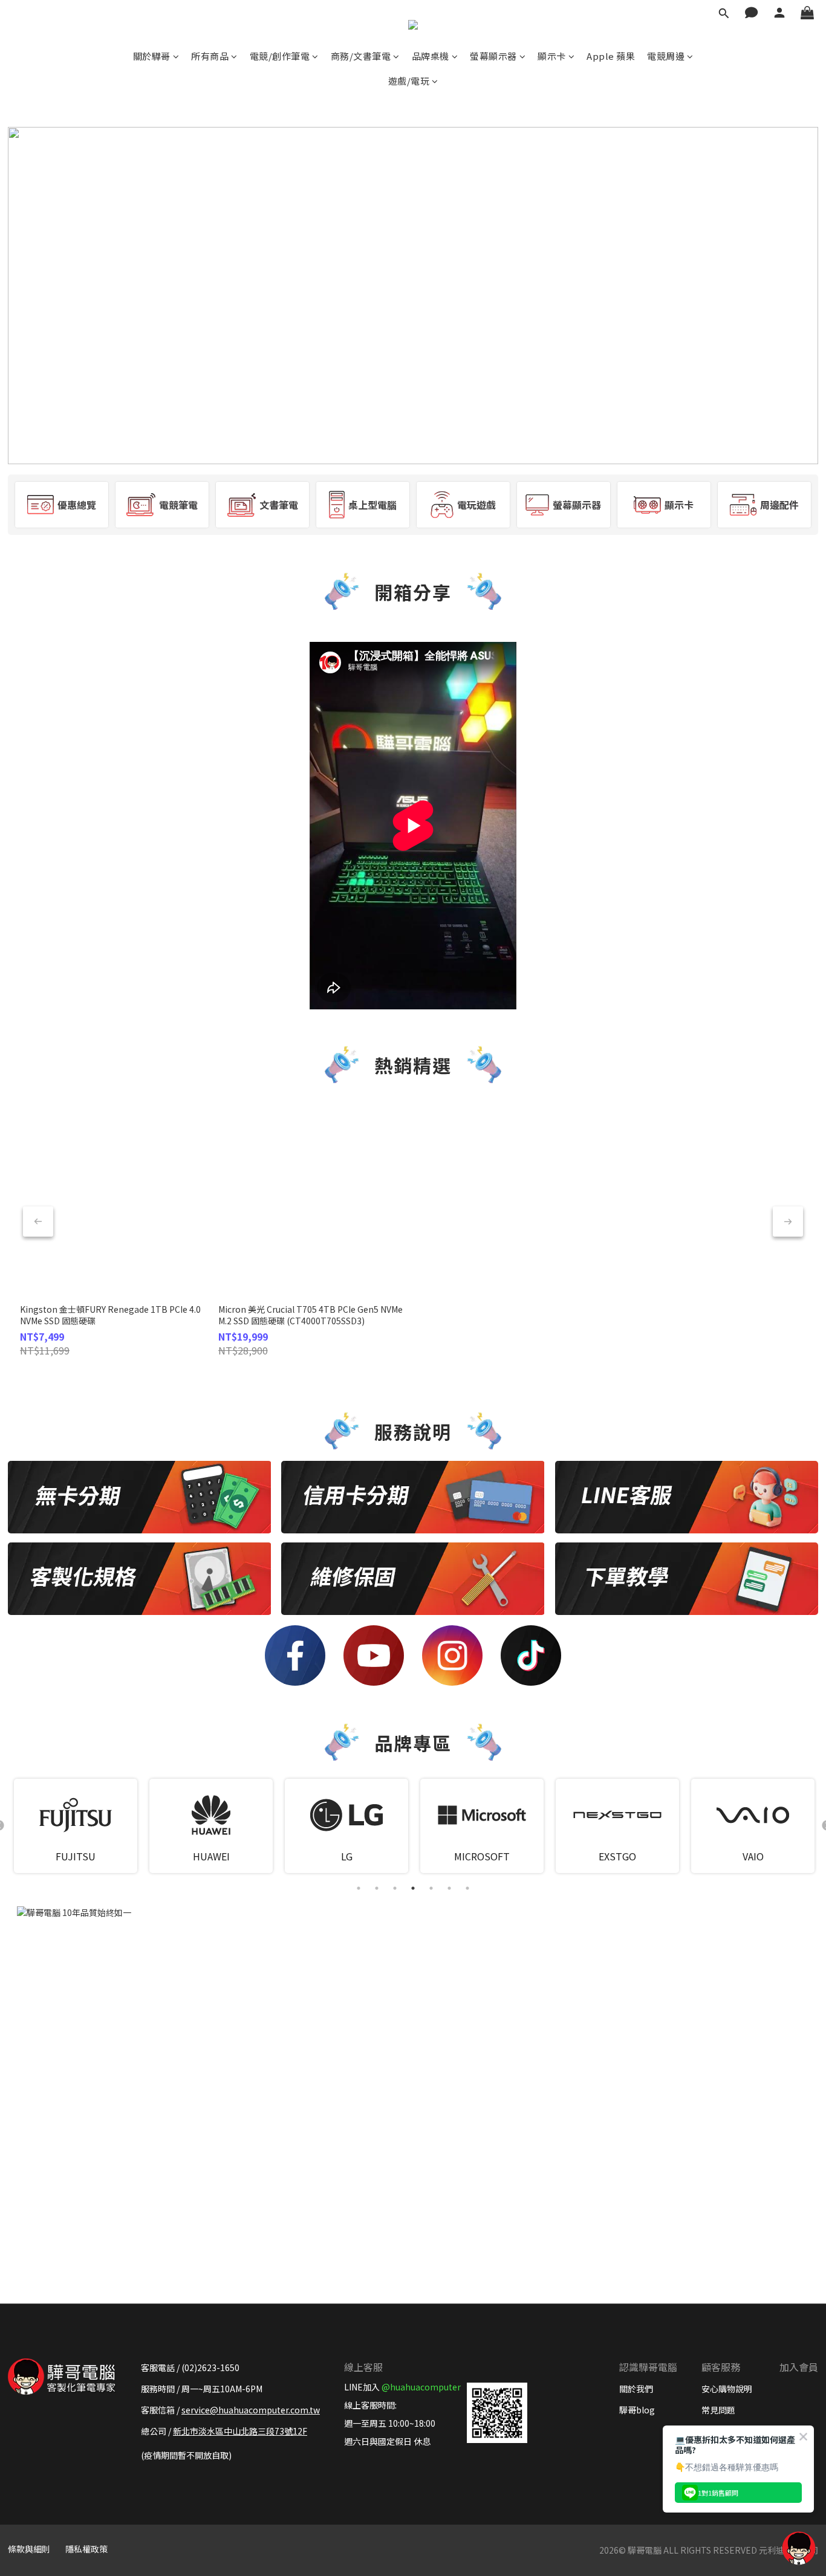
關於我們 (636, 2389)
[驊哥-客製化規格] (139, 1579)
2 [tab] (377, 1888)
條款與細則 (29, 2549)
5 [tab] (431, 1888)
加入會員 (799, 2367)
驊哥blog (637, 2410)
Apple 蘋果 (611, 56)
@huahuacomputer (421, 2387)
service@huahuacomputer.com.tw (251, 2410)
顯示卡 (552, 56)
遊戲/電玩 (409, 81)
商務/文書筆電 (361, 56)
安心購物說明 (727, 2389)
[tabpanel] (76, 1826)
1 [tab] (359, 1888)
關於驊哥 (152, 56)
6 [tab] (449, 1888)
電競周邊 (666, 56)
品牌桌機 (431, 56)
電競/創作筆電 (280, 56)
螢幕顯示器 (493, 56)
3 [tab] (395, 1888)
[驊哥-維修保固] (413, 1579)
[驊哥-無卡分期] (139, 1497)
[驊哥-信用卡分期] (413, 1497)
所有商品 (210, 56)
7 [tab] (467, 1888)
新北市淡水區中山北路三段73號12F (240, 2431)
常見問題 (718, 2410)
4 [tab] (413, 1888)
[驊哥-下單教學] (687, 1579)
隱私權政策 (86, 2549)
